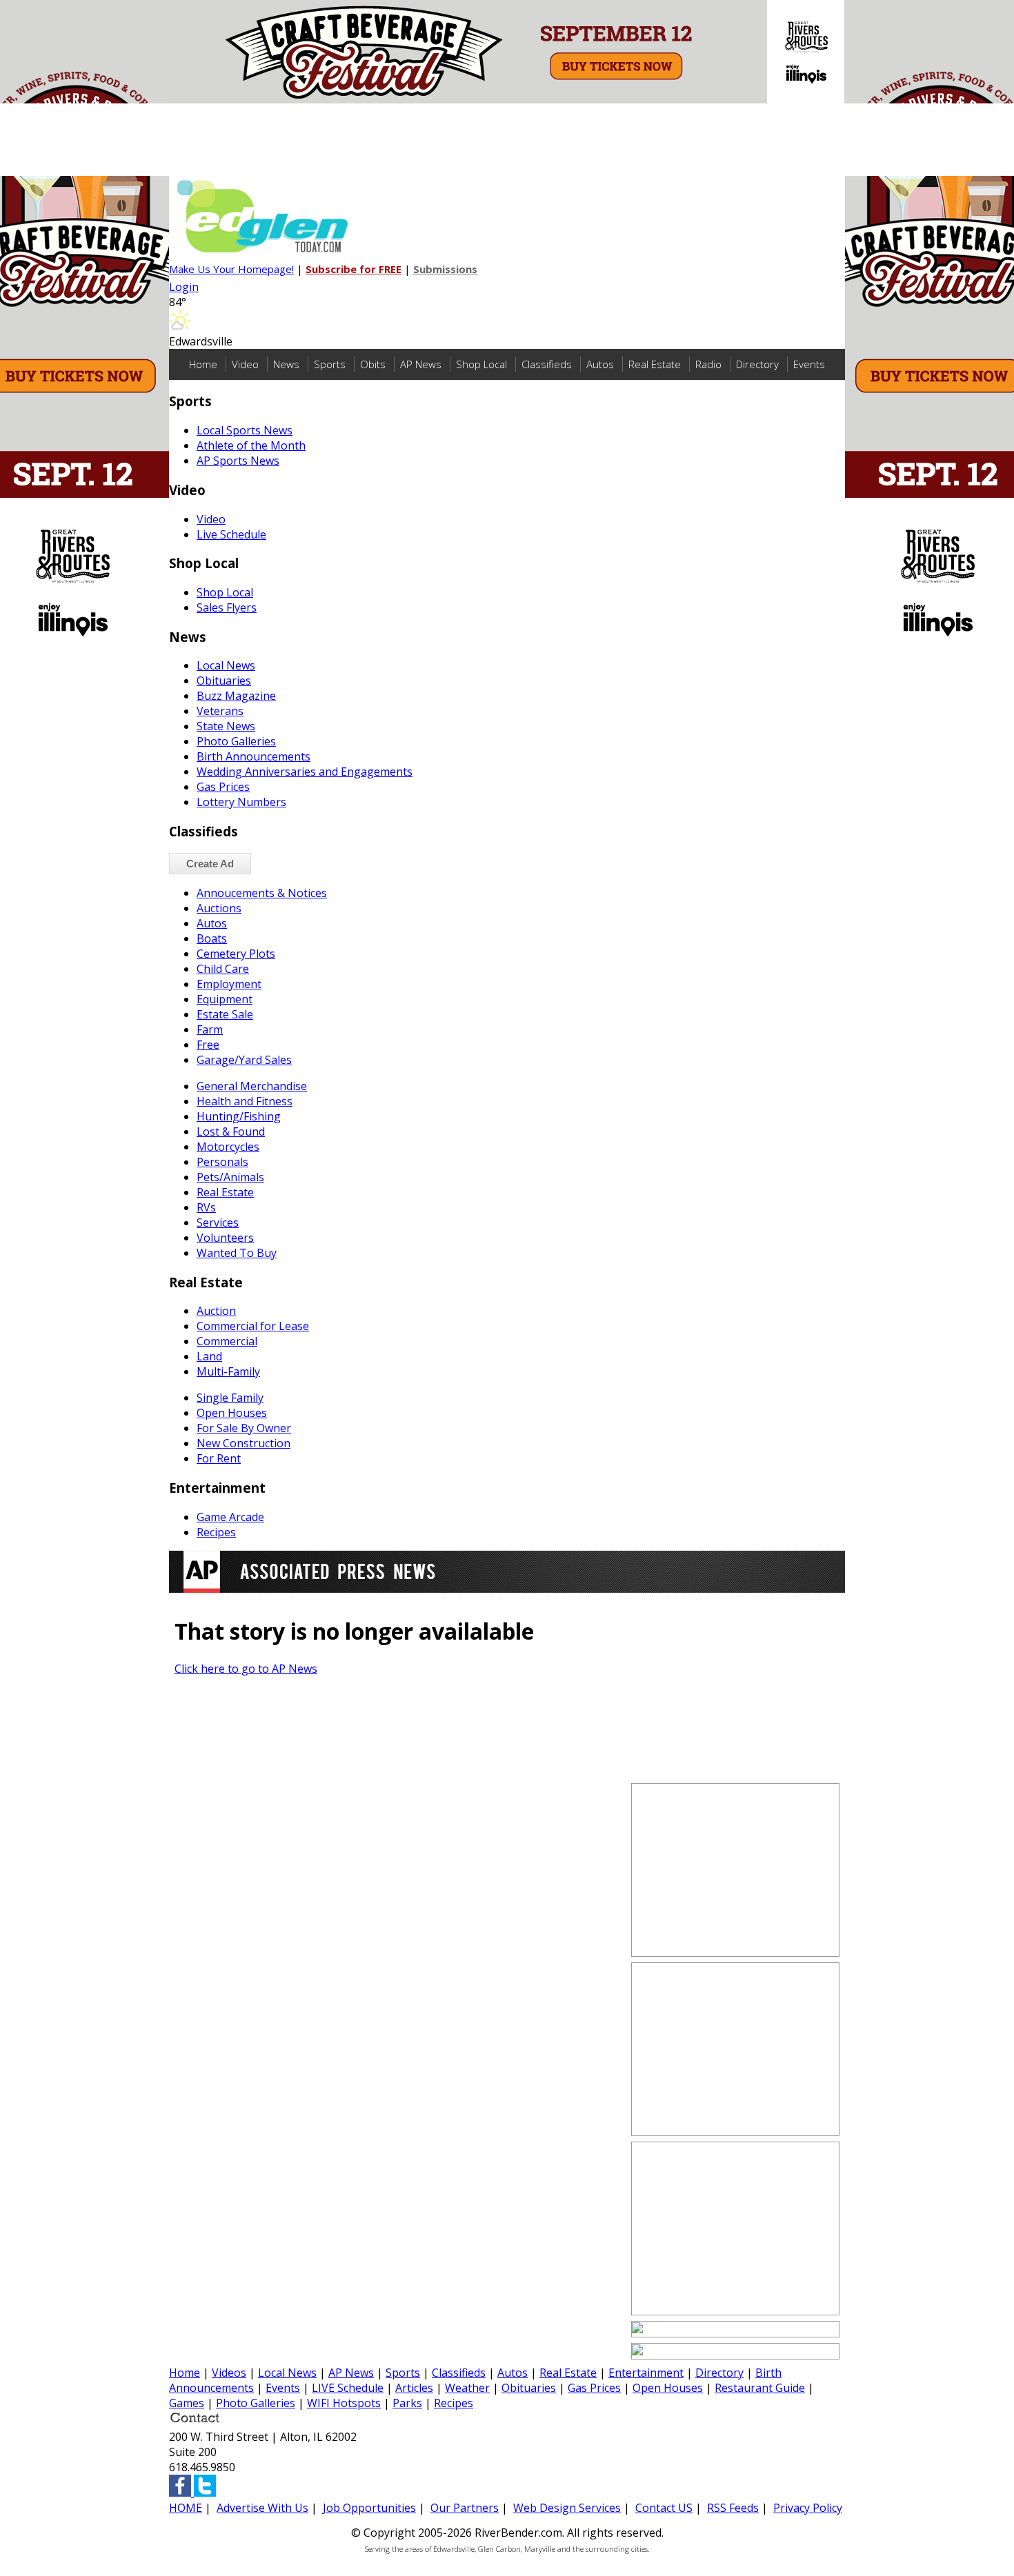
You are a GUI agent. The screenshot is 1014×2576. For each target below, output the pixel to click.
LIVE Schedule (348, 2388)
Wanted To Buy (237, 1253)
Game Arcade (230, 1517)
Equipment (225, 999)
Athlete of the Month (251, 445)
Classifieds (547, 364)
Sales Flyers (227, 607)
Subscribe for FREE (354, 269)
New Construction (243, 1443)
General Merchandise (252, 1086)
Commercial (227, 1341)
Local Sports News (245, 430)
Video (245, 364)
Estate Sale (225, 1014)
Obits (373, 364)
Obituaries (224, 681)
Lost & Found (231, 1131)
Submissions (445, 269)
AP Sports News (238, 461)
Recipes (216, 1532)
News (286, 364)
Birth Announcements (254, 756)
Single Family (230, 1398)
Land (209, 1356)
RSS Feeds (733, 2508)
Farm (210, 1029)
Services (218, 1222)
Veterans (220, 711)
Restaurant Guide (760, 2388)
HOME (186, 2508)
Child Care (223, 969)
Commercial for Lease (253, 1326)
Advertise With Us (262, 2508)
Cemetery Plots (236, 954)
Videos (229, 2373)
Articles (414, 2388)
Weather (467, 2388)
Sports (330, 364)
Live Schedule (231, 534)
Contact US (664, 2508)
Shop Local (481, 364)
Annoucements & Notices (262, 893)
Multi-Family (228, 1371)
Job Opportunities (369, 2508)
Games (187, 2403)
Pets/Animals (230, 1177)
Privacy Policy (808, 2508)
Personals (222, 1162)
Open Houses (232, 1413)
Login (184, 287)
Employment (229, 984)
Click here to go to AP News (246, 1669)
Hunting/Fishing (239, 1116)
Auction (216, 1311)
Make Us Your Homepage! (231, 269)
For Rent (219, 1458)
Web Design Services (567, 2508)
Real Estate (655, 364)
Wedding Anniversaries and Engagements (305, 772)
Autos (600, 364)
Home (203, 364)
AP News (421, 364)
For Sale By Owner (244, 1428)
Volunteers (225, 1238)
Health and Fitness (245, 1101)
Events (809, 364)
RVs (206, 1207)
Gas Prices (223, 787)
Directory (757, 364)
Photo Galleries (236, 741)
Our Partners (465, 2508)
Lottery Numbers (241, 802)
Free (208, 1045)
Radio (708, 364)
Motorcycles (228, 1147)
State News (226, 726)
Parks (407, 2403)
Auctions (219, 908)
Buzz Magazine (236, 696)
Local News (226, 665)
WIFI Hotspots (344, 2403)
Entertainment (646, 2373)
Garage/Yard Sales (244, 1060)
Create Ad (210, 864)
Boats (212, 938)
